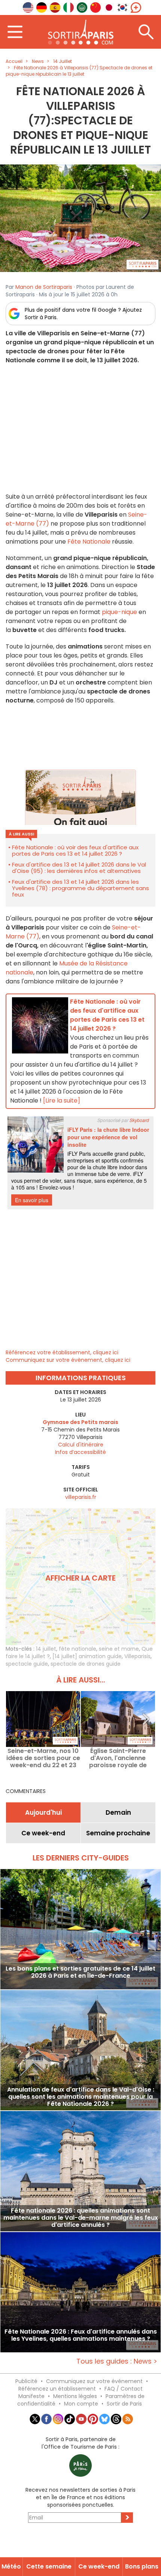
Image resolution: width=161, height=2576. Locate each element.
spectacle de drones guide (86, 1664)
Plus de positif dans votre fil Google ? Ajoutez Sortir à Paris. (83, 314)
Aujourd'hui (43, 1812)
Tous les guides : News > (117, 2361)
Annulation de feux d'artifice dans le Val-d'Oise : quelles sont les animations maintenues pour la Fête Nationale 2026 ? (81, 2097)
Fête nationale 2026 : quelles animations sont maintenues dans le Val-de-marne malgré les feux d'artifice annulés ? (81, 2218)
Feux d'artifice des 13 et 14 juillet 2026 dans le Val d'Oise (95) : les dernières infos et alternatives (79, 868)
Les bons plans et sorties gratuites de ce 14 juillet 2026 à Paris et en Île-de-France (80, 1972)
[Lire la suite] (62, 1100)
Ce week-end (43, 1833)
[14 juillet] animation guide (87, 1656)
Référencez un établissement (57, 2389)
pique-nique (120, 612)
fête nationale (78, 1649)
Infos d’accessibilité (80, 1452)
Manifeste (31, 2396)
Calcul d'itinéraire (81, 1445)
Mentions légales (75, 2396)
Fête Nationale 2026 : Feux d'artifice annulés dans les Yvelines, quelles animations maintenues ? (81, 2335)
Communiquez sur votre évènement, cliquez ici (68, 1360)
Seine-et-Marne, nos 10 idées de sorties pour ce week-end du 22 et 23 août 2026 (43, 1758)
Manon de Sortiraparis (44, 287)
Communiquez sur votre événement (94, 2381)
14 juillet (46, 1649)
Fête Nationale (89, 542)
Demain (118, 1812)
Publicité (26, 2381)
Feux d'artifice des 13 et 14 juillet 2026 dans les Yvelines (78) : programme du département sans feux (80, 888)
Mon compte (81, 2404)
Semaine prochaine (118, 1833)
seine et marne (119, 1649)
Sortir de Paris (124, 2404)
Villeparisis (137, 1656)
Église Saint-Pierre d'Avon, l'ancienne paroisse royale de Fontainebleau (118, 1758)
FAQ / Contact (124, 2389)
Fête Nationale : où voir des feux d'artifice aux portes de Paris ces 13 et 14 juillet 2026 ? (75, 850)
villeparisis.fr (81, 1497)
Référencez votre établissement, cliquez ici (62, 1352)
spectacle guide (27, 1664)
